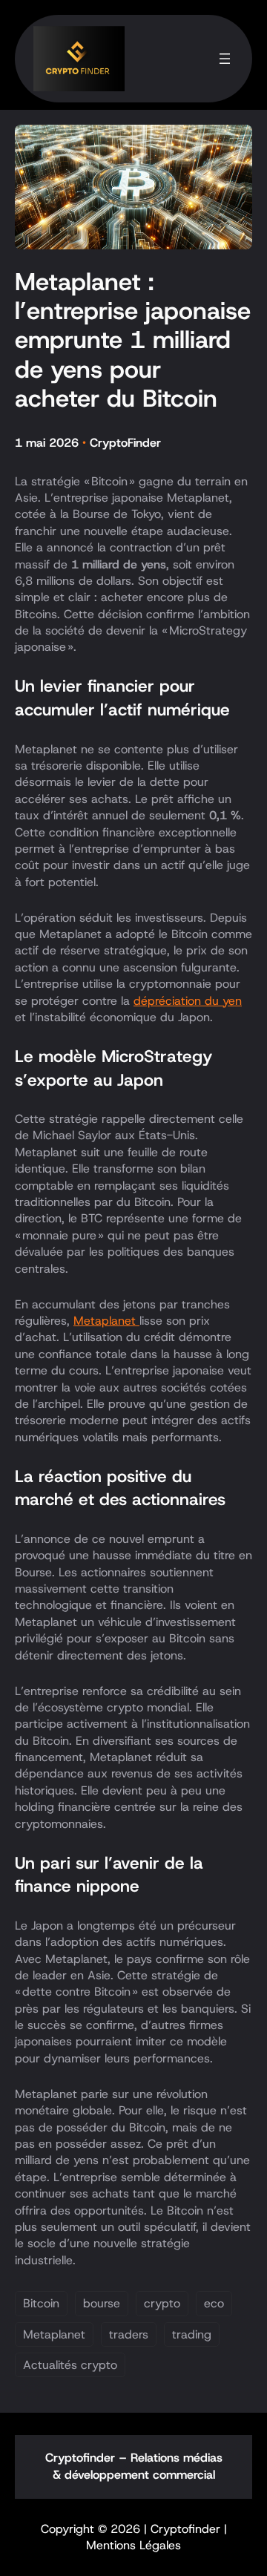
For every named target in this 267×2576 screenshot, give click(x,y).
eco (214, 2303)
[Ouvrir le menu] (225, 59)
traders (129, 2334)
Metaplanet (106, 1321)
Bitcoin (41, 2303)
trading (192, 2334)
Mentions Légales (133, 2545)
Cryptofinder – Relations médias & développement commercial (134, 2466)
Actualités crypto (70, 2365)
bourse (102, 2303)
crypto (162, 2303)
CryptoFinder (125, 443)
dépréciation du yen (188, 1001)
